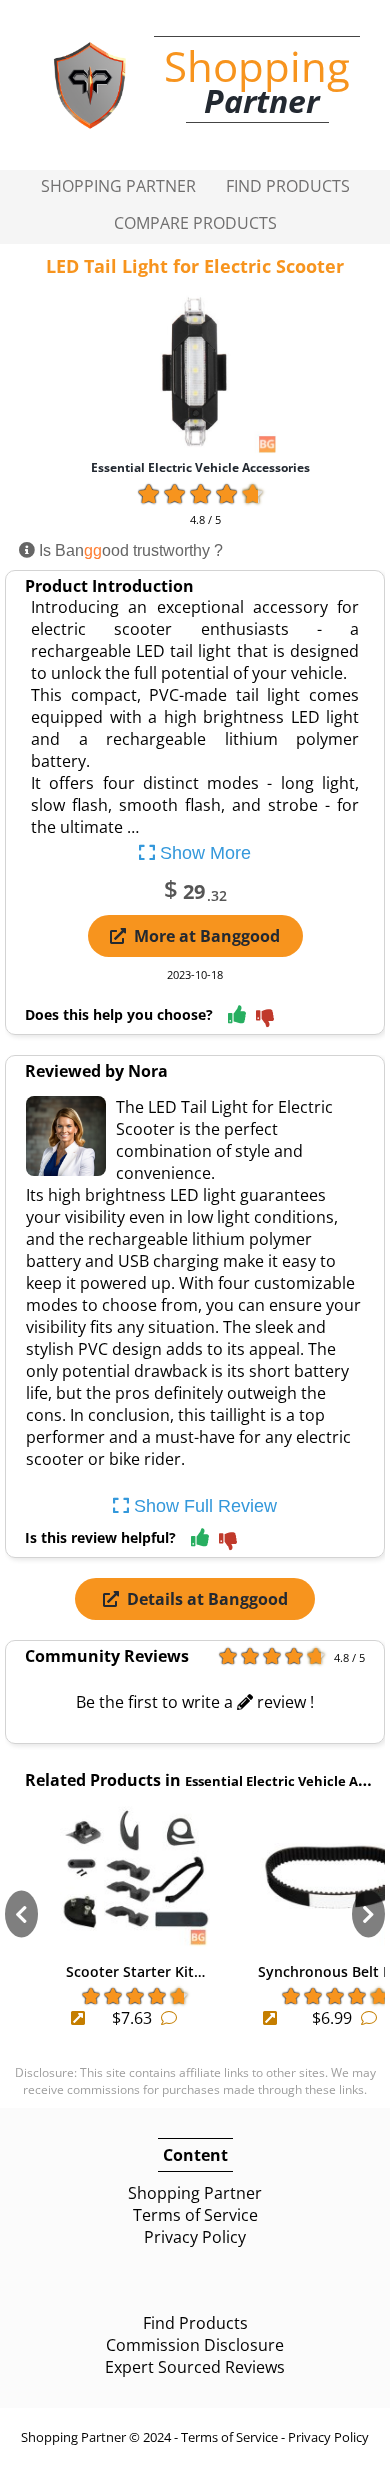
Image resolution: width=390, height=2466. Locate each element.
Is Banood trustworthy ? (129, 550)
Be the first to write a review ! (195, 1702)
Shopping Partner (118, 186)
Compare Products (195, 223)
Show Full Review (203, 1506)
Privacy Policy (195, 2237)
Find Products (288, 186)
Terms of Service (195, 2215)
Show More (203, 853)
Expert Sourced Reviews (195, 2367)
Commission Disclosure (195, 2345)
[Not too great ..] (265, 1019)
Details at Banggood (207, 1599)
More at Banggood (207, 936)
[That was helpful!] (237, 1015)
